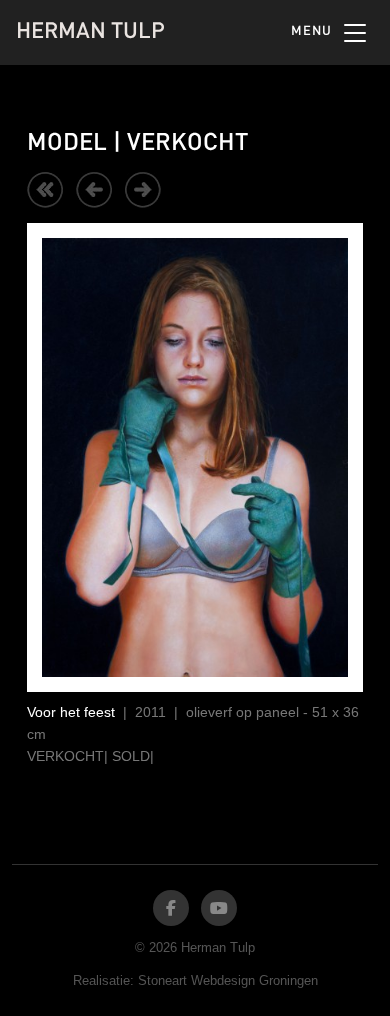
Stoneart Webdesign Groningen (228, 980)
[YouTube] (219, 908)
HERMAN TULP (90, 32)
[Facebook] (171, 908)
